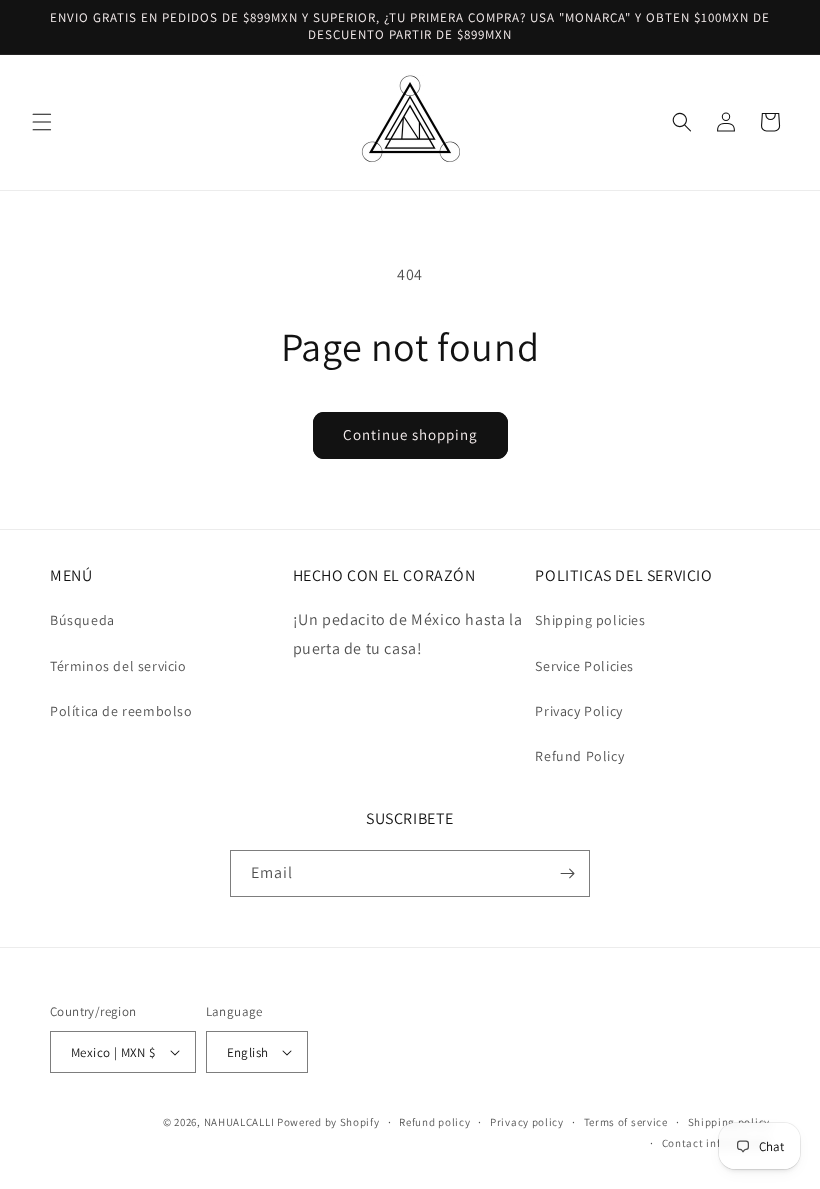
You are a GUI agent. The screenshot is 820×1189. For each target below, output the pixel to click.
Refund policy (434, 1122)
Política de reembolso (121, 711)
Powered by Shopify (328, 1122)
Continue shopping (410, 434)
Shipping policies (590, 620)
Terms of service (626, 1122)
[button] (42, 122)
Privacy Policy (578, 711)
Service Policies (584, 666)
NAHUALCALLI (239, 1122)
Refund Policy (579, 756)
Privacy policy (527, 1122)
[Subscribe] (567, 873)
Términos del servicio (118, 666)
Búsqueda (82, 620)
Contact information (716, 1143)
